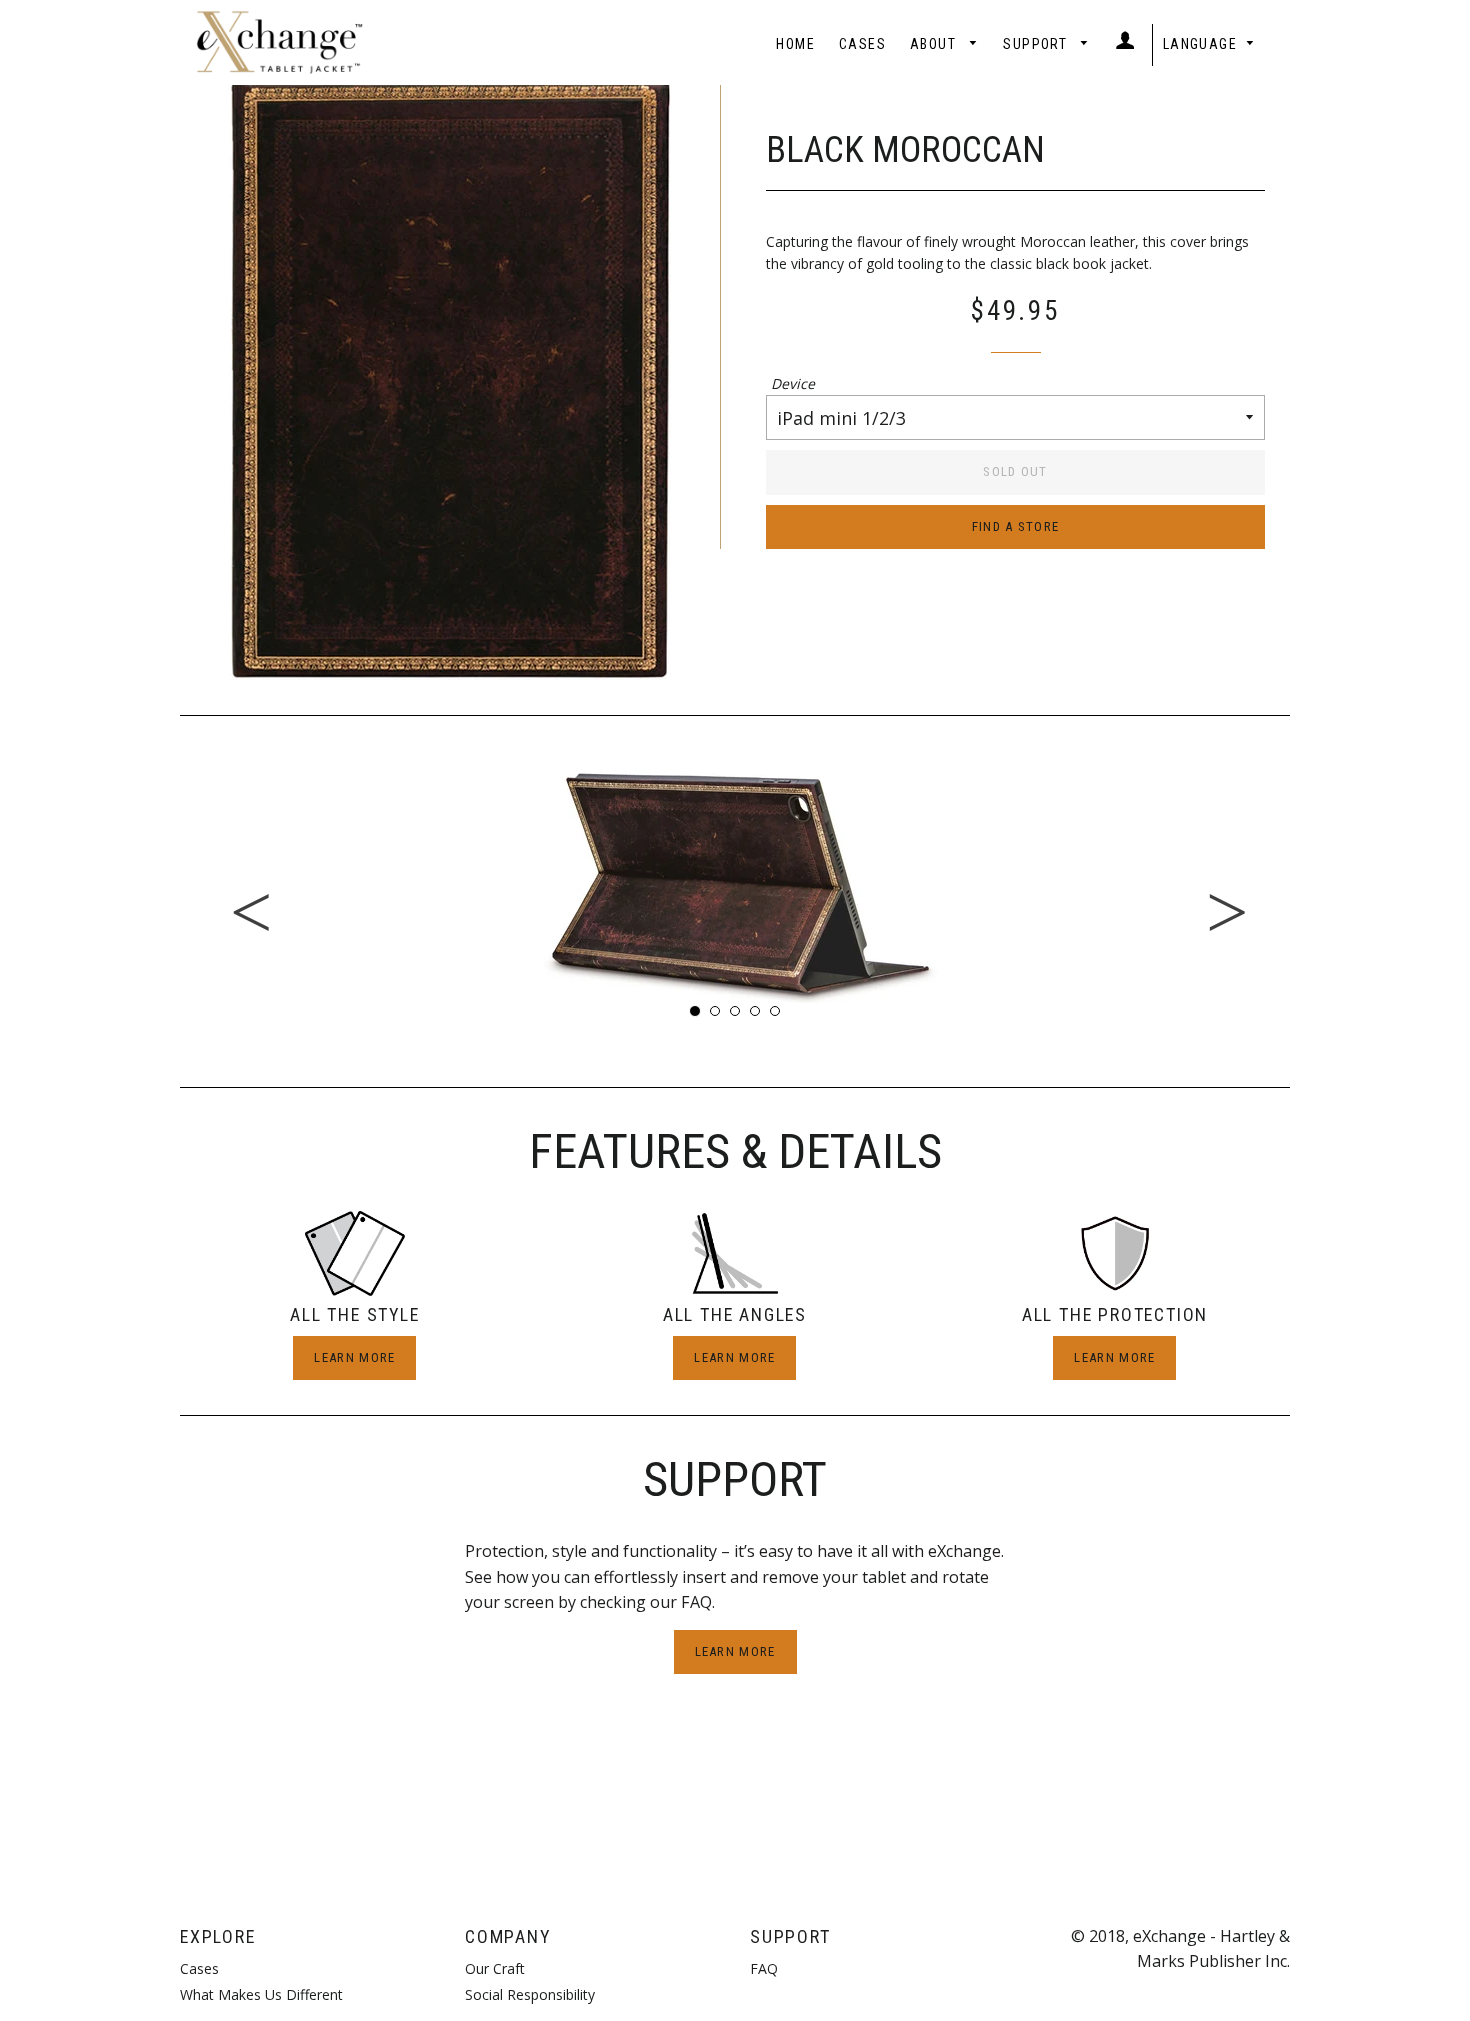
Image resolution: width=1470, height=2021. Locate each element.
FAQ (764, 1968)
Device (793, 383)
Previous (165, 884)
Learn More (354, 1357)
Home (795, 44)
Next (1305, 884)
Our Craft (495, 1968)
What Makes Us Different (261, 1994)
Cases (862, 44)
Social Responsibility (530, 1994)
